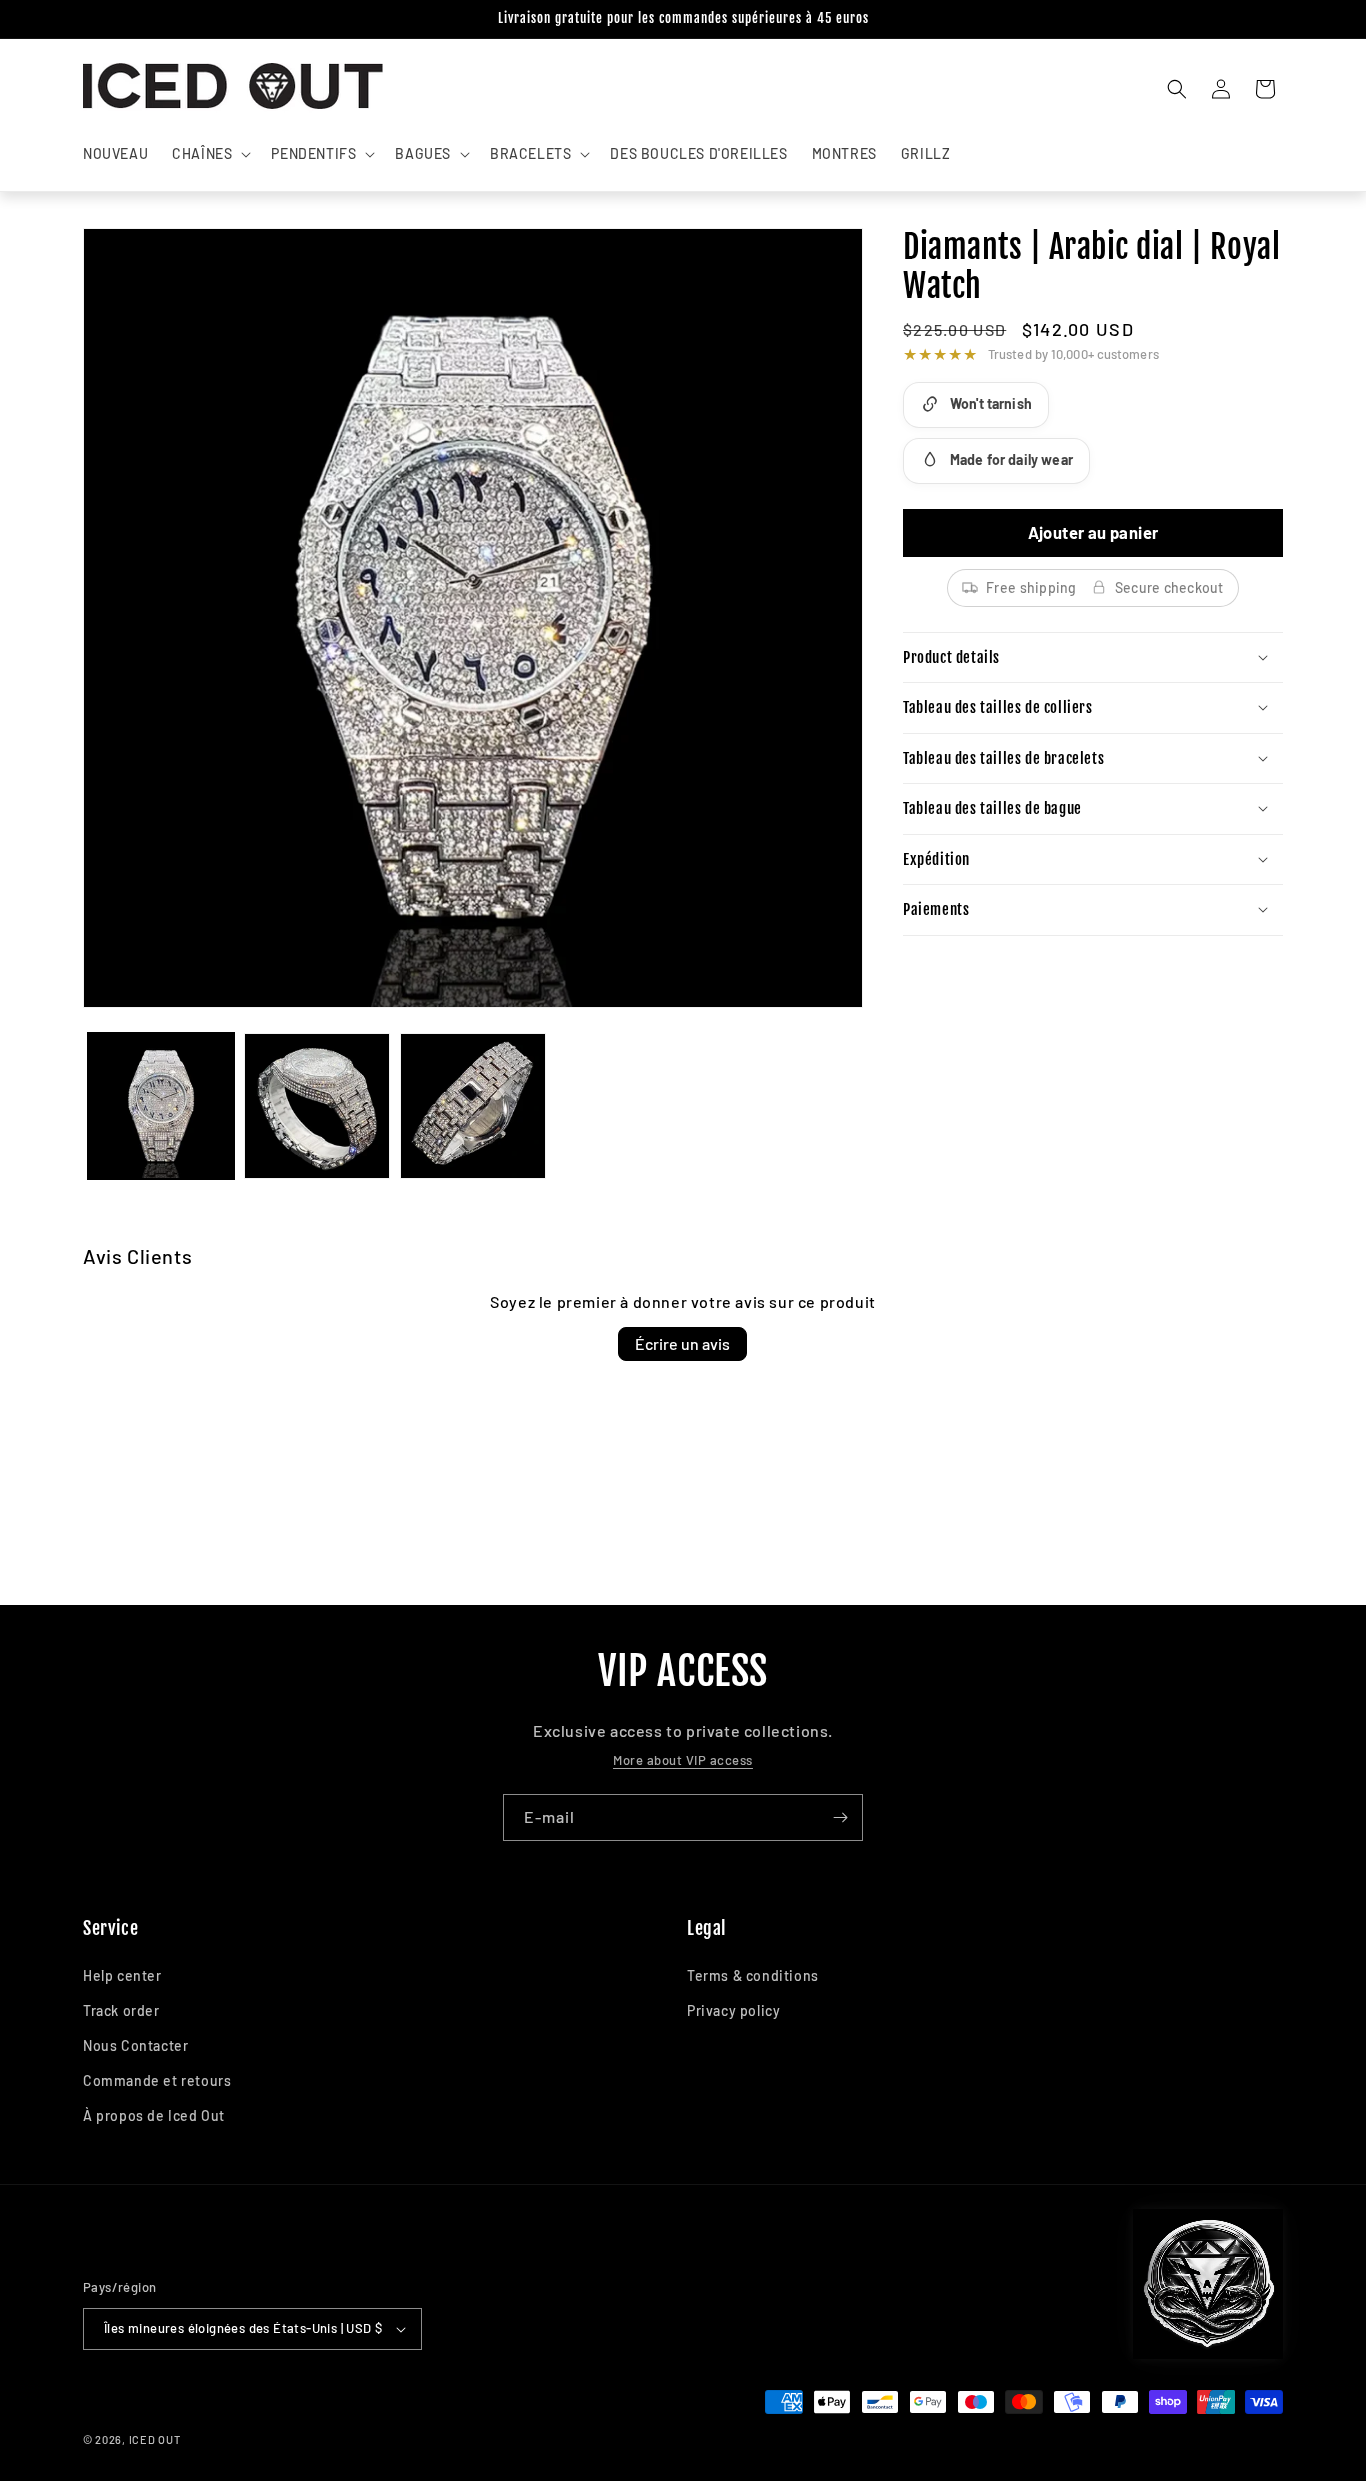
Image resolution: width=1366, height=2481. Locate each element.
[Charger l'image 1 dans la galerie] (161, 1106)
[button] (209, 154)
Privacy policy (733, 2010)
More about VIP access (683, 1760)
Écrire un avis (682, 1343)
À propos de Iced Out (154, 2115)
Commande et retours (157, 2080)
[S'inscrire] (840, 1817)
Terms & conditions (753, 1975)
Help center (122, 1975)
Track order (121, 2010)
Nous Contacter (135, 2045)
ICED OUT (155, 2439)
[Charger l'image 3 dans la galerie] (473, 1106)
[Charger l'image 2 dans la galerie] (317, 1106)
